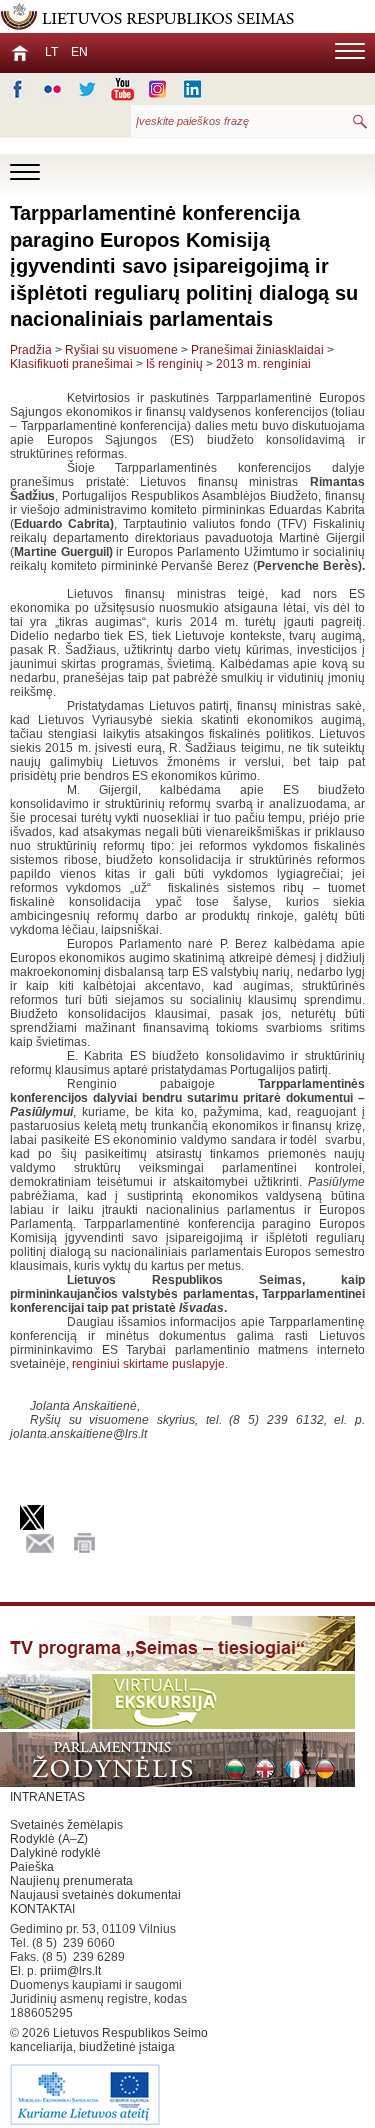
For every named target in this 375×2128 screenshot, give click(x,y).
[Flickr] (52, 89)
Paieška (32, 1867)
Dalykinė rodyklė (55, 1853)
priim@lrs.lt (70, 1971)
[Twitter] (87, 89)
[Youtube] (122, 89)
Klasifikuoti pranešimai (71, 364)
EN (79, 52)
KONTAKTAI (42, 1909)
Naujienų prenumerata (71, 1881)
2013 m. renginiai (263, 364)
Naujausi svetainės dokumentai (95, 1895)
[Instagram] (157, 89)
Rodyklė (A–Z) (49, 1839)
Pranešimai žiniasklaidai (257, 350)
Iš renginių (174, 364)
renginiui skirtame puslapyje (148, 1364)
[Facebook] (17, 89)
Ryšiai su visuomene (121, 350)
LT (51, 52)
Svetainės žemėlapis (66, 1825)
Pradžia (31, 350)
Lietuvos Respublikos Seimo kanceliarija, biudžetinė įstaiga (109, 2040)
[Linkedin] (192, 89)
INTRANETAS (47, 1797)
